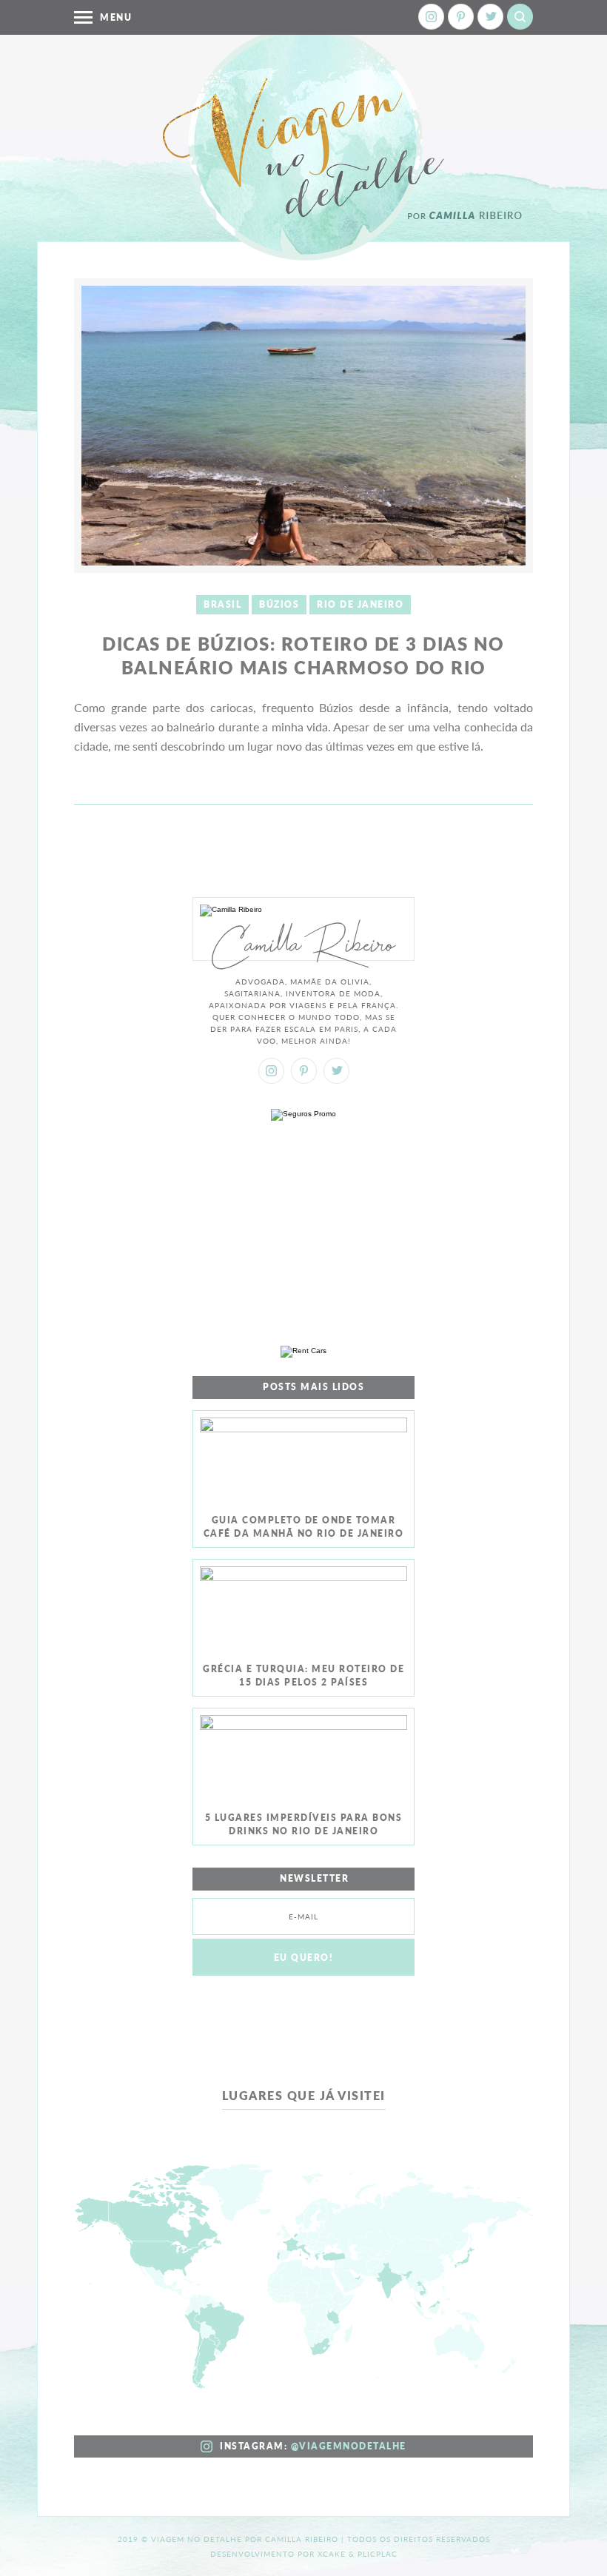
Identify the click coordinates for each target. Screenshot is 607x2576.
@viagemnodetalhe (349, 2446)
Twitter (490, 17)
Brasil (222, 604)
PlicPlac (378, 2554)
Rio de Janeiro (360, 604)
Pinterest (461, 17)
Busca (520, 17)
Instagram (431, 17)
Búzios (279, 604)
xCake (332, 2554)
